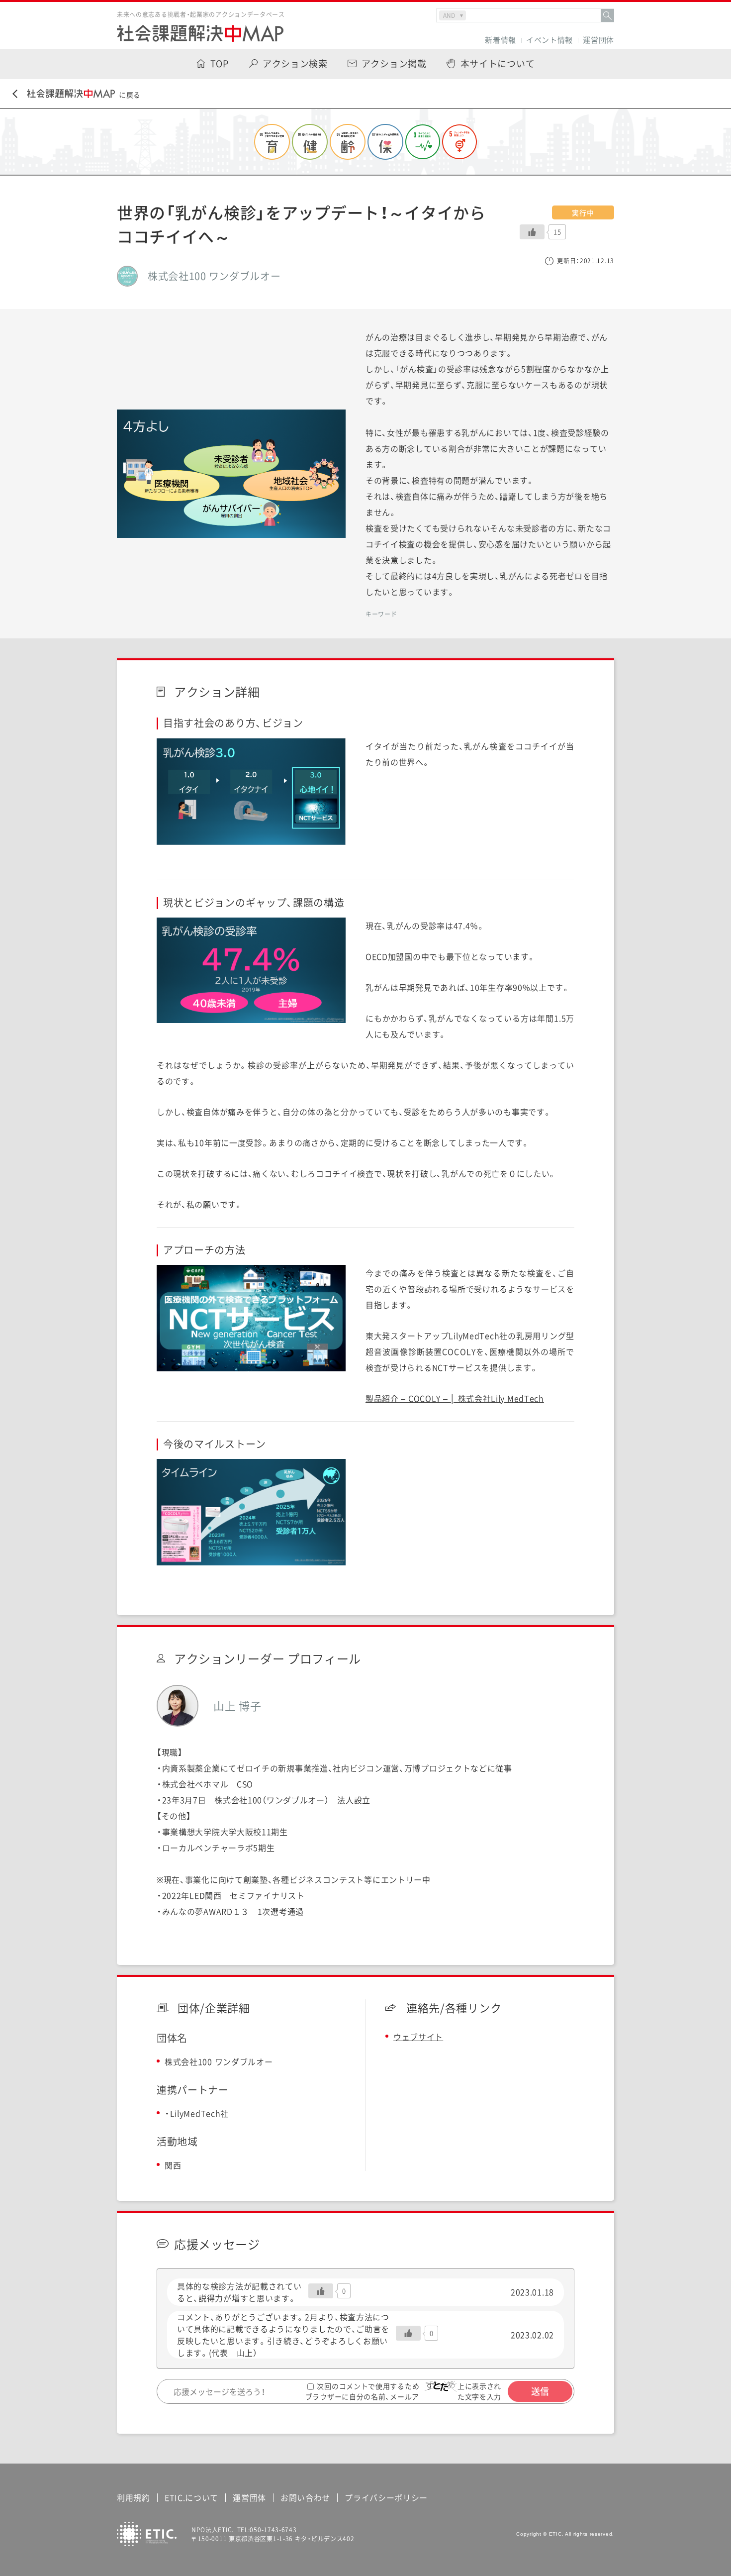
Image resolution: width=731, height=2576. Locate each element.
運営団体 (598, 40)
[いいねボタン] (532, 232)
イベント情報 (549, 40)
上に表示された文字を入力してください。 (482, 2396)
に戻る (130, 95)
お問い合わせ (305, 2497)
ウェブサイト (418, 2037)
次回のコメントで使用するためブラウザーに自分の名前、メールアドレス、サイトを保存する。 (363, 2397)
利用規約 (134, 2497)
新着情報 (501, 40)
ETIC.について (191, 2497)
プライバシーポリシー (386, 2497)
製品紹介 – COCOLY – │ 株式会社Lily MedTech (455, 1398)
